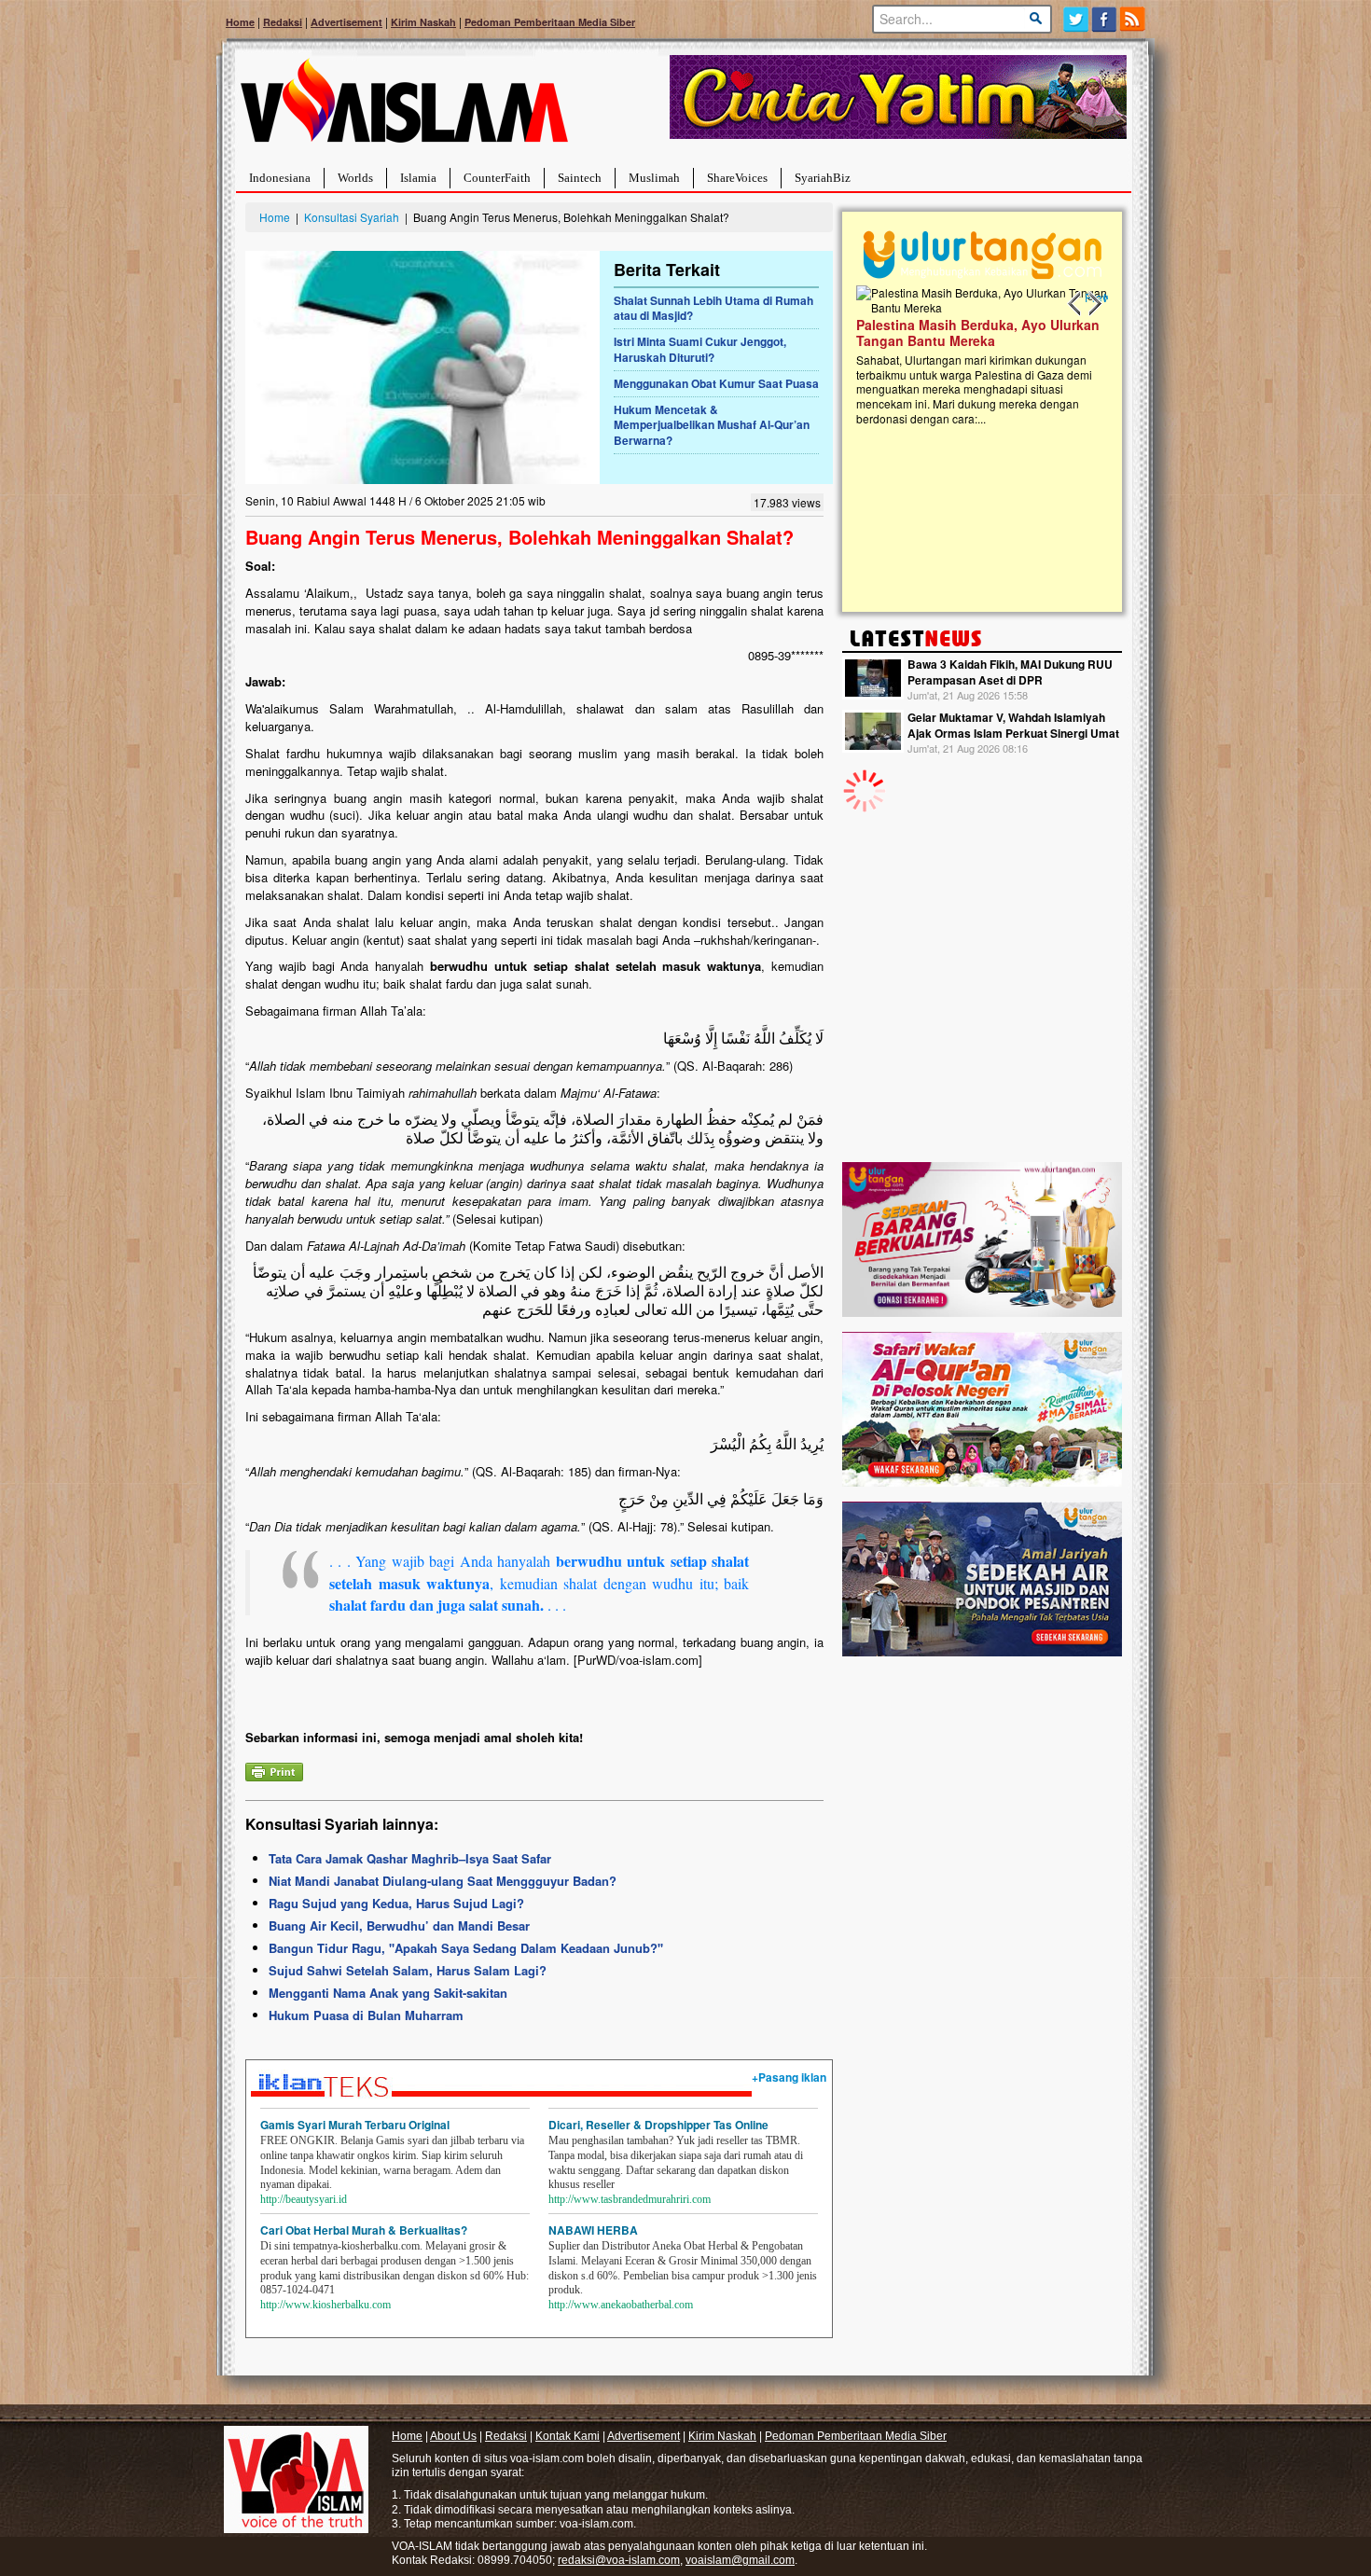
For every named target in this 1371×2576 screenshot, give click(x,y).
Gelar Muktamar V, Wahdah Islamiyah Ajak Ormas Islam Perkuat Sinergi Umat (1013, 725)
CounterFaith (497, 178)
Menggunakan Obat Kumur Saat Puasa (716, 383)
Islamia (418, 178)
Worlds (355, 178)
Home (240, 22)
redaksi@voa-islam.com (619, 2560)
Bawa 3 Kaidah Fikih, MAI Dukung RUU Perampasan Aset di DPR (1010, 672)
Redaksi (283, 22)
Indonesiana (280, 178)
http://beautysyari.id (304, 2199)
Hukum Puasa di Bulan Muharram (366, 2015)
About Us (453, 2436)
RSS (1134, 19)
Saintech (580, 178)
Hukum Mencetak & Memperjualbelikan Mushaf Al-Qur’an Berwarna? (712, 425)
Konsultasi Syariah (352, 217)
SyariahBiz (823, 178)
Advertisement (346, 22)
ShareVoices (737, 178)
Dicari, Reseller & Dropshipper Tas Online (658, 2125)
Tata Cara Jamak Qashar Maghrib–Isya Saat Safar (410, 1858)
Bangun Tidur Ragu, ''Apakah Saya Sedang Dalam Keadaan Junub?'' (466, 1948)
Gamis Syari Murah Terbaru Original (355, 2125)
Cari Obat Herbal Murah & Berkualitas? (364, 2230)
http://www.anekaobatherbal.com (621, 2305)
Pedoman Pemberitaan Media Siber (550, 22)
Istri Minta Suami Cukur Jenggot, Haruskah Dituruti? (700, 349)
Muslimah (654, 178)
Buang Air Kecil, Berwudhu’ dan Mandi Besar (399, 1925)
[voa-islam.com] (404, 108)
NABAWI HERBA (593, 2230)
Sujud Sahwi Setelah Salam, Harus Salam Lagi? (408, 1970)
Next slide (1094, 304)
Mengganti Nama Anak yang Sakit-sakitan (388, 1993)
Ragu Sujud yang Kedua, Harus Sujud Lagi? (396, 1903)
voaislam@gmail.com (740, 2560)
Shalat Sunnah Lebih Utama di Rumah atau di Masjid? (713, 308)
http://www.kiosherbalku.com (325, 2305)
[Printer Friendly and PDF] (274, 1771)
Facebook (1105, 19)
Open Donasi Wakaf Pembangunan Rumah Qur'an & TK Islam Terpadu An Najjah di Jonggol (976, 355)
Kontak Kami (568, 2436)
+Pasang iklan (789, 2077)
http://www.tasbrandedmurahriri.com (630, 2199)
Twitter (1076, 19)
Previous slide (1075, 304)
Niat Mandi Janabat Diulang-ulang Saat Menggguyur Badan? (443, 1881)
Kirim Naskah (423, 22)
